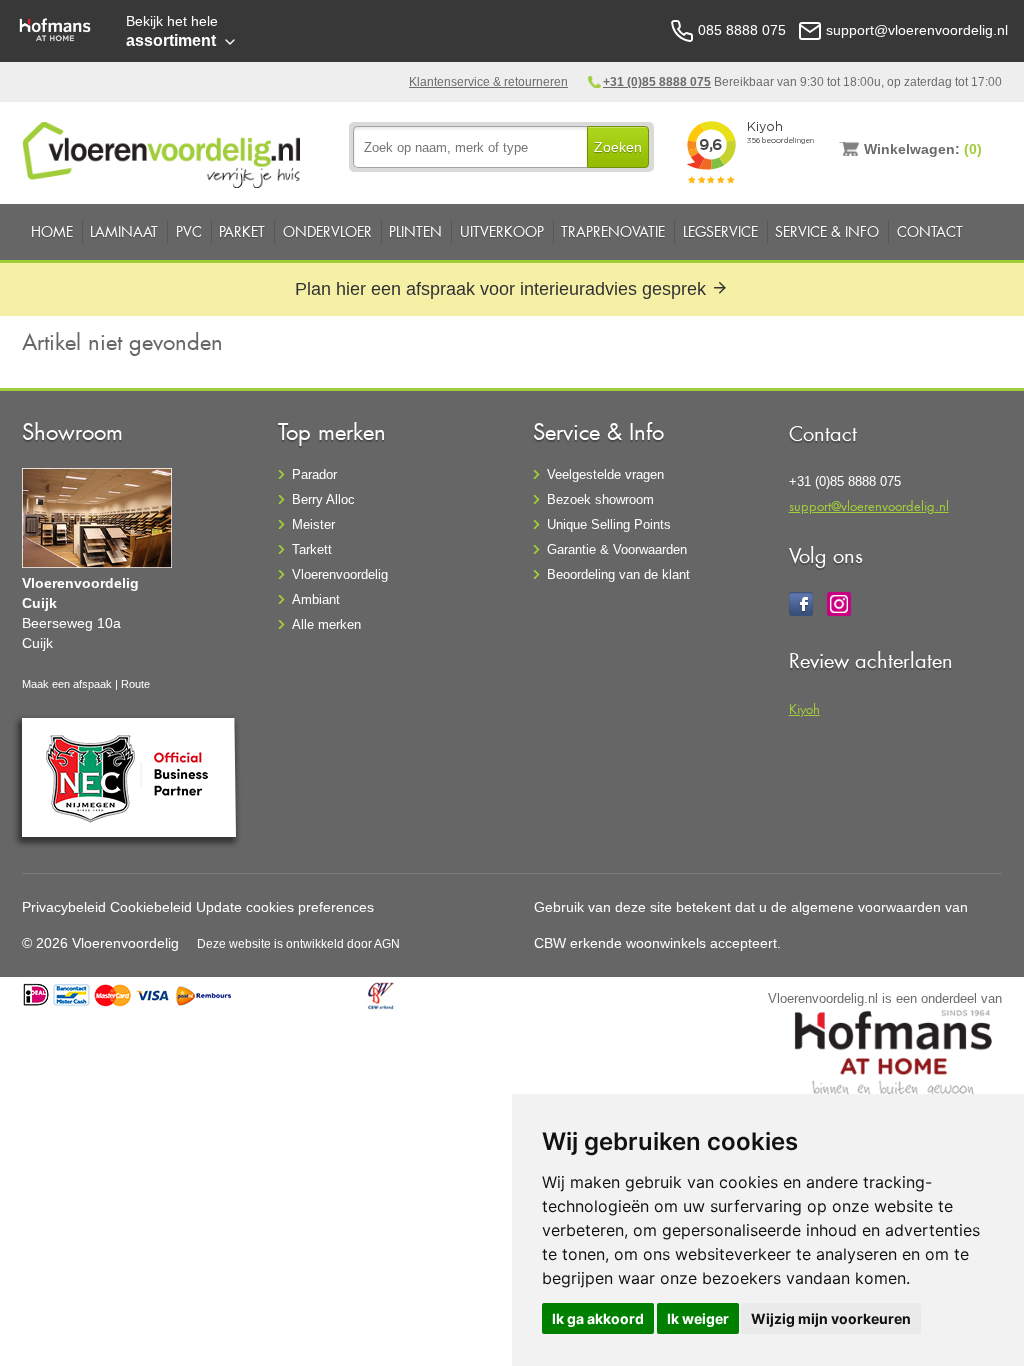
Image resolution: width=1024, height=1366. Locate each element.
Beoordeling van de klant (618, 574)
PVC (189, 231)
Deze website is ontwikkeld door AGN (298, 944)
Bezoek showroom (600, 499)
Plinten (415, 231)
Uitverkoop (502, 231)
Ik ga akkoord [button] (598, 1318)
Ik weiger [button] (698, 1318)
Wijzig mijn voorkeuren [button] (831, 1318)
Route (135, 684)
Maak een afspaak (67, 684)
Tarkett (312, 549)
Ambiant (316, 599)
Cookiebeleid (151, 907)
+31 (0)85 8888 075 (657, 82)
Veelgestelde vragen (605, 474)
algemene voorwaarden (866, 907)
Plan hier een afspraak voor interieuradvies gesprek (503, 289)
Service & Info (827, 231)
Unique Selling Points (609, 524)
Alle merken (326, 624)
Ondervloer (327, 231)
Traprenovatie (613, 231)
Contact (930, 231)
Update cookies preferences (285, 907)
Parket (242, 231)
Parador (314, 474)
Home (52, 231)
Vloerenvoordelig (340, 574)
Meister (313, 524)
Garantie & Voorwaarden (617, 549)
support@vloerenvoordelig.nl (869, 505)
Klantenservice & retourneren (488, 82)
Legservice (720, 231)
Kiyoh (804, 708)
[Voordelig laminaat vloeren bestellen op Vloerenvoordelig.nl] (164, 151)
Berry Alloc (323, 499)
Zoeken (618, 147)
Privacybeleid (64, 907)
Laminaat (124, 231)
